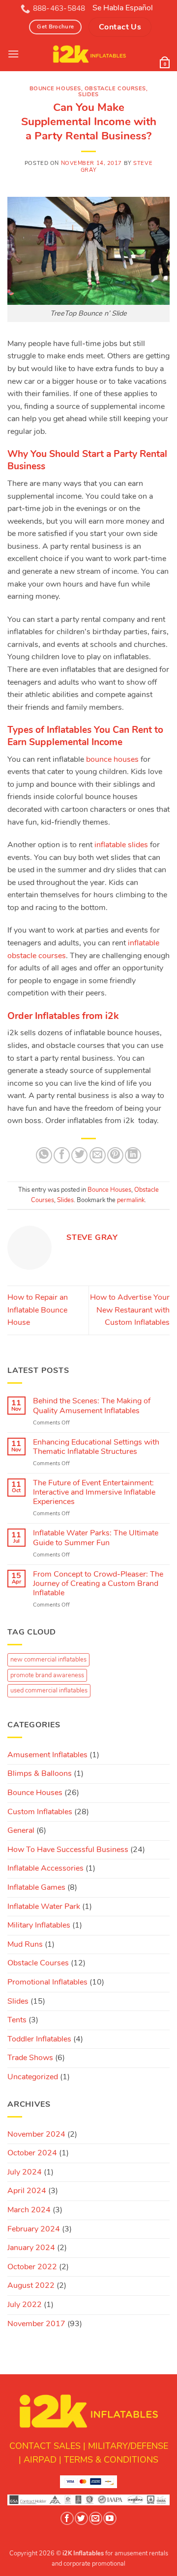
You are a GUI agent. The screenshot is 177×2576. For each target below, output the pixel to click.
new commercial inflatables (48, 1660)
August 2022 (31, 2285)
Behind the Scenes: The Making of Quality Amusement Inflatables (92, 1406)
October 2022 (32, 2267)
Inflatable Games (36, 1887)
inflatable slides (121, 845)
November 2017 (36, 2324)
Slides (88, 94)
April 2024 (27, 2191)
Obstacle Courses (115, 89)
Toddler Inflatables (39, 2039)
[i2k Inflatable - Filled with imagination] (89, 54)
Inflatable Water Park (44, 1906)
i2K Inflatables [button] (83, 2553)
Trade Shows (30, 2058)
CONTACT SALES (45, 2446)
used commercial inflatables (49, 1690)
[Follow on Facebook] (67, 2518)
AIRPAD (40, 2460)
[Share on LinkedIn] (133, 1155)
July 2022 (25, 2305)
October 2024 (32, 2153)
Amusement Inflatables (47, 1755)
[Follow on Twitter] (81, 2518)
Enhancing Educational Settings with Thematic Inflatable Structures (96, 1447)
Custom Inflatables (40, 1812)
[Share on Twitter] (79, 1155)
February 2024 (34, 2229)
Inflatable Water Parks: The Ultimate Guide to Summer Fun (96, 1538)
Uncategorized (33, 2077)
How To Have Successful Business (68, 1850)
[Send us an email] (95, 2518)
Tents (17, 2020)
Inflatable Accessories (45, 1868)
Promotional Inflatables (47, 1982)
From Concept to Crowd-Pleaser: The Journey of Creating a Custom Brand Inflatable (98, 1584)
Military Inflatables (39, 1925)
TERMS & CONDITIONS (111, 2460)
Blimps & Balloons (40, 1773)
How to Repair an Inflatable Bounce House (38, 1310)
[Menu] (13, 54)
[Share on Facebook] (62, 1155)
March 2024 (29, 2210)
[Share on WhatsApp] (44, 1155)
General (21, 1830)
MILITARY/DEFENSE (128, 2446)
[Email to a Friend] (98, 1155)
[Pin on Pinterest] (115, 1155)
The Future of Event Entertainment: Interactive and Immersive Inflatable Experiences (94, 1493)
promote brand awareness (47, 1675)
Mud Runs (25, 1944)
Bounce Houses (55, 89)
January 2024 (31, 2248)
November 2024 (36, 2134)
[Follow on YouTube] (110, 2518)
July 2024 (25, 2172)
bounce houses (112, 759)
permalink (131, 1200)
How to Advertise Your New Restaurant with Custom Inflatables (130, 1310)
